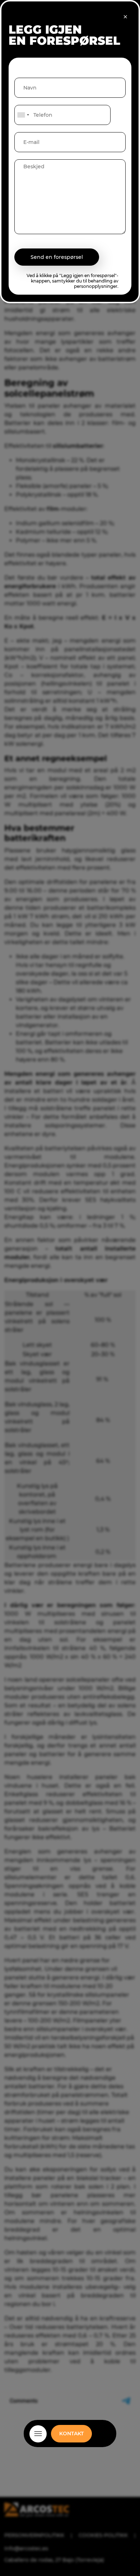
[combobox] (23, 115)
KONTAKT (71, 2434)
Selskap (70, 2442)
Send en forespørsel (57, 257)
